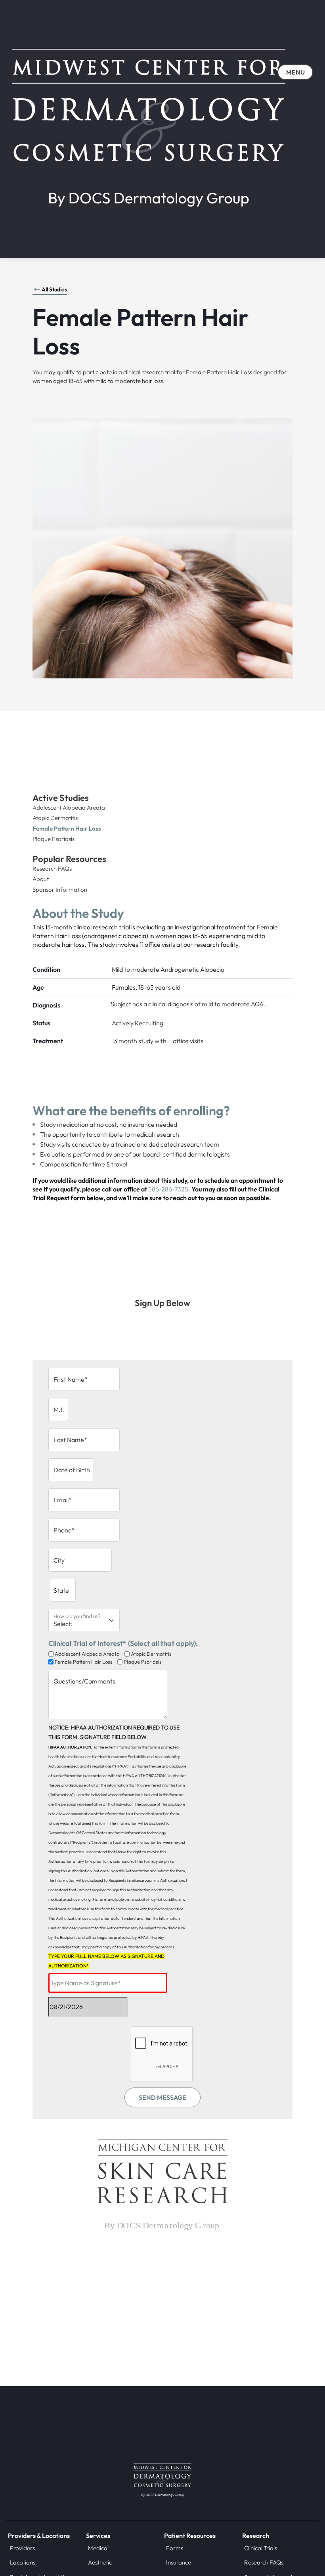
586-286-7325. (169, 1189)
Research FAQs (52, 869)
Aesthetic (100, 2562)
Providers (22, 2548)
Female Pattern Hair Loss (67, 828)
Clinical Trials (261, 2548)
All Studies (54, 289)
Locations (23, 2562)
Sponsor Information (60, 890)
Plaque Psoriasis (54, 839)
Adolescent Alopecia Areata (69, 807)
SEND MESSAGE (162, 2097)
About (41, 879)
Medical (98, 2548)
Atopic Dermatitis (55, 818)
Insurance (179, 2562)
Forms (175, 2548)
